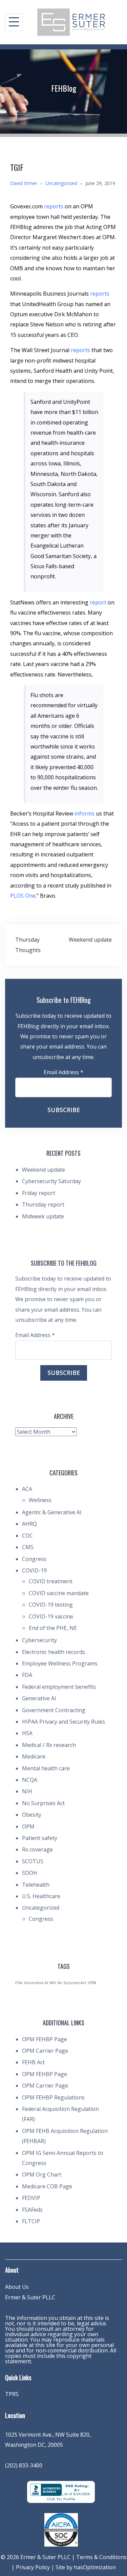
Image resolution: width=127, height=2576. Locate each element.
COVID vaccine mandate (59, 1593)
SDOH (30, 1873)
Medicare (34, 1756)
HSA (27, 1733)
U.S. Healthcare (41, 1896)
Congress (34, 1559)
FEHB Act (33, 2062)
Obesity (32, 1815)
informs (84, 813)
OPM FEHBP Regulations (53, 2097)
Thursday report (43, 1204)
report (98, 602)
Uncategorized (61, 183)
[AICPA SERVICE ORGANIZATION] (61, 2529)
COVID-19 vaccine (51, 1616)
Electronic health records (54, 1652)
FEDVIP (31, 2198)
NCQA (30, 1780)
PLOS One (23, 896)
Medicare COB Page (47, 2186)
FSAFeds (32, 2210)
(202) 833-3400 (24, 2465)
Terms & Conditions (101, 2557)
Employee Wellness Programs (60, 1663)
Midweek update (43, 1216)
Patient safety (40, 1838)
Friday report (39, 1193)
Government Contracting (54, 1710)
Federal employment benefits (59, 1687)
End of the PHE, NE (53, 1628)
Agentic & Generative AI (52, 1512)
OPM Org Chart (42, 2175)
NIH (27, 1791)
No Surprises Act (43, 1803)
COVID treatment (51, 1581)
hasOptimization (95, 2567)
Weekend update (90, 940)
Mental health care (46, 1768)
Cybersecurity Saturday (51, 1181)
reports (54, 206)
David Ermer (24, 183)
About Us (17, 2287)
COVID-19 (34, 1570)
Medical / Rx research (49, 1745)
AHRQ (29, 1524)
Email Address (63, 1072)
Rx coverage (37, 1849)
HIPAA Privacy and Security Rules (63, 1722)
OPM (28, 1826)
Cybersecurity (39, 1640)
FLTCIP (31, 2221)
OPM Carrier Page (45, 2051)
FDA (27, 1675)
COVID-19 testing (51, 1605)
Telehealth (36, 1885)
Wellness (40, 1500)
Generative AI (39, 1698)
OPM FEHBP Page (45, 2039)
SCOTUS (33, 1861)
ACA (27, 1489)
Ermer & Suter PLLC (30, 2297)
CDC (27, 1536)
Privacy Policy (33, 2567)
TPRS (12, 2394)
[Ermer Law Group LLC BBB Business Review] (61, 2491)
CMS (28, 1547)
